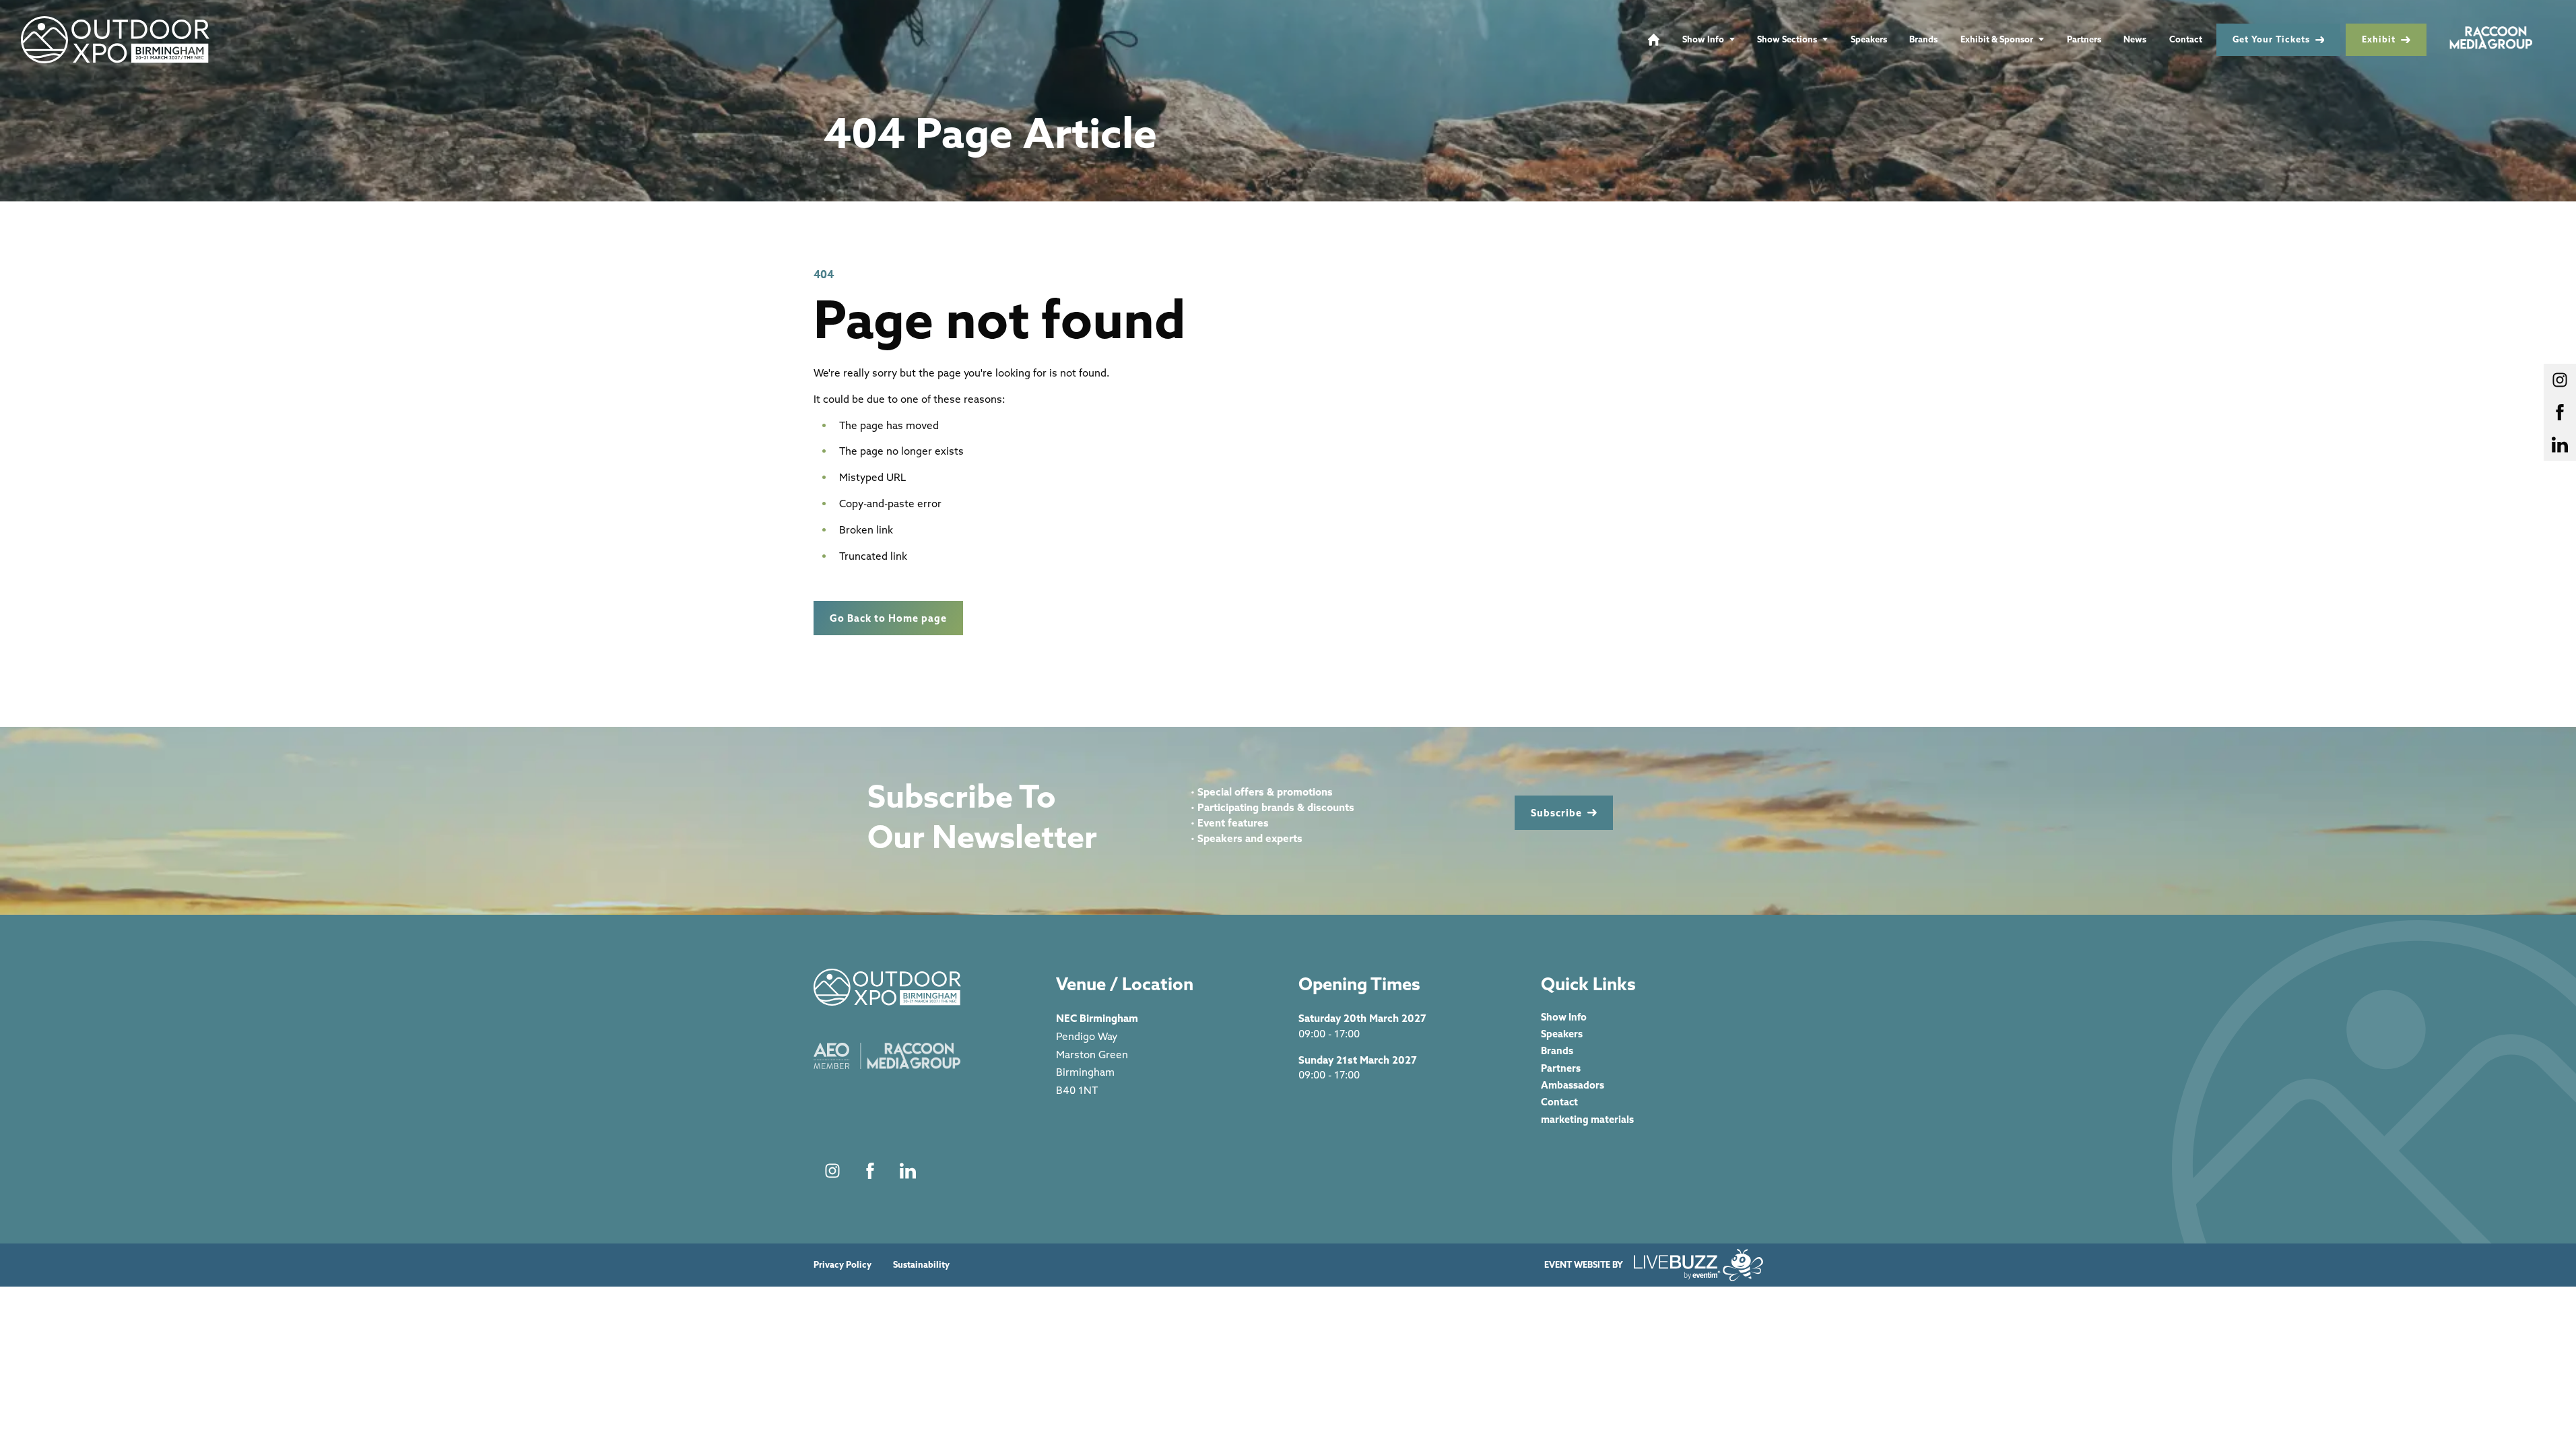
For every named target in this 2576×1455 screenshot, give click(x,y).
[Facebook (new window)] (870, 1171)
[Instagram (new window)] (832, 1171)
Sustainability (921, 1265)
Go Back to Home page (888, 618)
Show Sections (1787, 39)
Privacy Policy (843, 1265)
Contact (2186, 39)
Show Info (1703, 39)
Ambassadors (1573, 1085)
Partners (2084, 39)
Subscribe (1556, 813)
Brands (1923, 39)
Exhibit (2379, 39)
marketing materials (1587, 1119)
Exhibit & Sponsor (1997, 39)
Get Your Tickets (2271, 39)
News (2135, 39)
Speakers (1869, 39)
